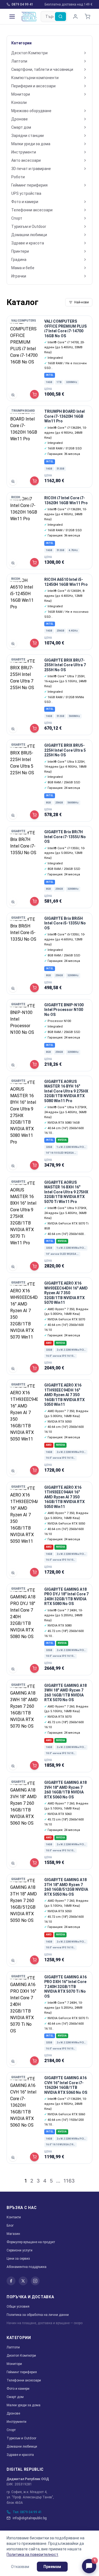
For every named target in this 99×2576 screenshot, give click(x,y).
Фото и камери (25, 202)
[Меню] (12, 17)
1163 (69, 2181)
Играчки (19, 276)
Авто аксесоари (26, 160)
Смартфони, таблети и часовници (42, 69)
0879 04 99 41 (22, 4)
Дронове (20, 119)
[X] (23, 2281)
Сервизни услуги (20, 2250)
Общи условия (18, 2307)
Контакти (14, 2217)
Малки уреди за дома (31, 144)
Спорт (17, 218)
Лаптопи (19, 61)
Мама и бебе (23, 268)
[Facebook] (11, 2281)
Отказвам (20, 2567)
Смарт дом (21, 127)
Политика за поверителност (32, 2555)
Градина (19, 260)
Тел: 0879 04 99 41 (27, 2512)
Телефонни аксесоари (32, 210)
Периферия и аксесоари (33, 86)
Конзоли (19, 102)
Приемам (52, 2567)
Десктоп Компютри (29, 53)
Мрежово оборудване (31, 111)
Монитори (21, 94)
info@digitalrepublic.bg (30, 2518)
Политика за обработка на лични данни (38, 2315)
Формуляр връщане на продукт (31, 2242)
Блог (10, 2226)
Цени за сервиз (18, 2259)
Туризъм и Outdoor (29, 226)
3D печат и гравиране (31, 169)
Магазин (13, 2234)
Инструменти (24, 152)
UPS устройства (26, 193)
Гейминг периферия (29, 185)
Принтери (20, 251)
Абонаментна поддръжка (27, 2267)
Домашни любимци (29, 235)
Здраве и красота (28, 243)
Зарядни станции (28, 136)
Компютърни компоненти (35, 78)
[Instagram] (35, 2281)
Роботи (18, 177)
